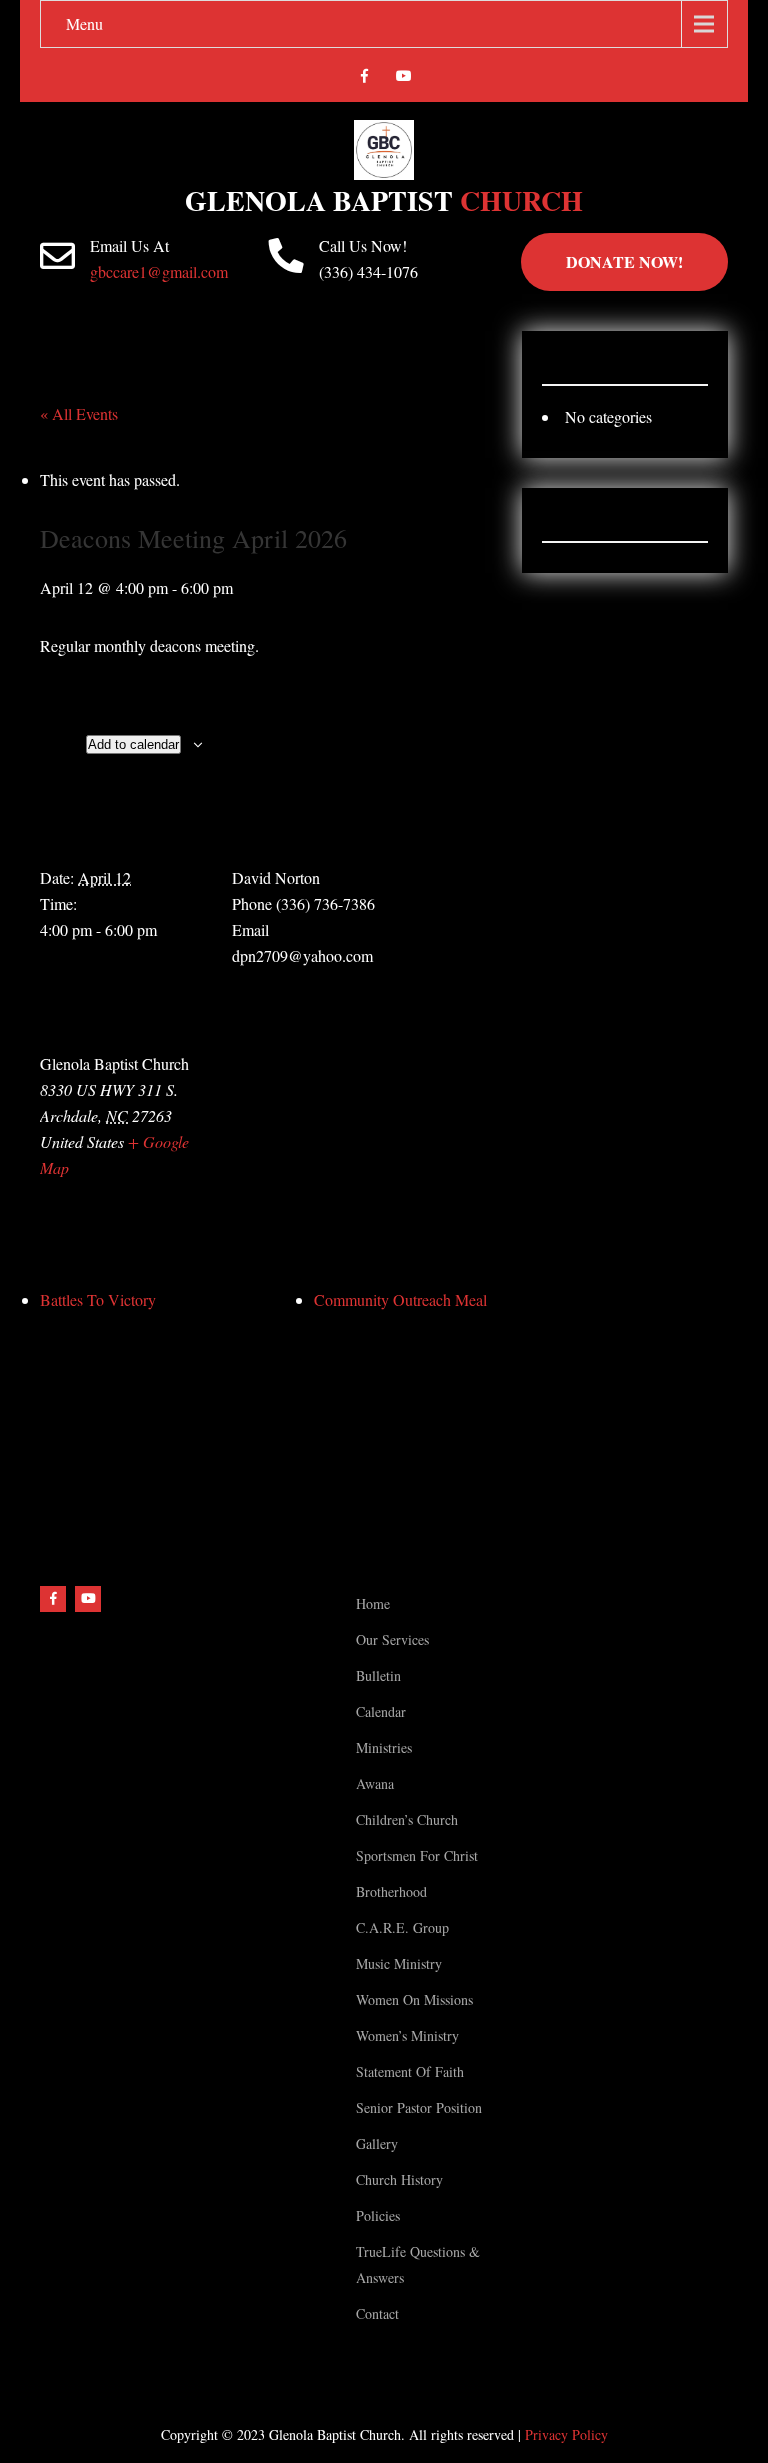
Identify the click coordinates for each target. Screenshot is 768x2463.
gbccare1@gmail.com (159, 271)
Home (373, 1603)
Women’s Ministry (407, 2035)
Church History (399, 2179)
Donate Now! (624, 261)
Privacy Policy (566, 2434)
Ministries (384, 1747)
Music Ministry (399, 1963)
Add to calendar (133, 744)
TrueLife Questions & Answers (418, 2264)
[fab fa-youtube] (403, 79)
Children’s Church (407, 1819)
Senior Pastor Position (419, 2107)
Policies (378, 2215)
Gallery (377, 2143)
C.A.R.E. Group (402, 1927)
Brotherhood (391, 1891)
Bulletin (378, 1675)
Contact (377, 2313)
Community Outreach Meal (400, 1299)
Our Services (392, 1639)
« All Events (79, 413)
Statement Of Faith (410, 2071)
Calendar (381, 1711)
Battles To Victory (98, 1299)
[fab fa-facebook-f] (364, 79)
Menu (84, 23)
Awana (375, 1783)
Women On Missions (414, 1999)
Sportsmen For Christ (417, 1855)
